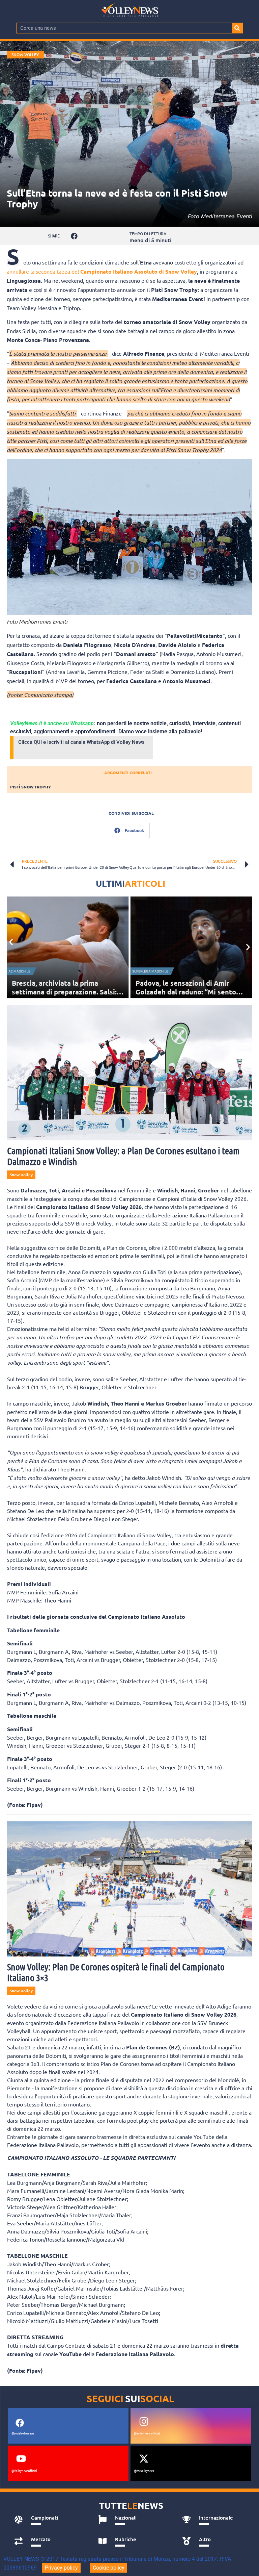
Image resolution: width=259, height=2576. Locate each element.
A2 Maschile (19, 971)
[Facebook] (20, 2423)
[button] (74, 236)
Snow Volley (25, 55)
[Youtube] (21, 2459)
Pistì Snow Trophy (31, 787)
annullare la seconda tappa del (102, 271)
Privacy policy (61, 2568)
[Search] (237, 28)
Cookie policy (109, 2568)
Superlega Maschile (150, 971)
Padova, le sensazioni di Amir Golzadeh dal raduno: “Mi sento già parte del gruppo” (186, 992)
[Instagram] (144, 2421)
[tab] (49, 2520)
